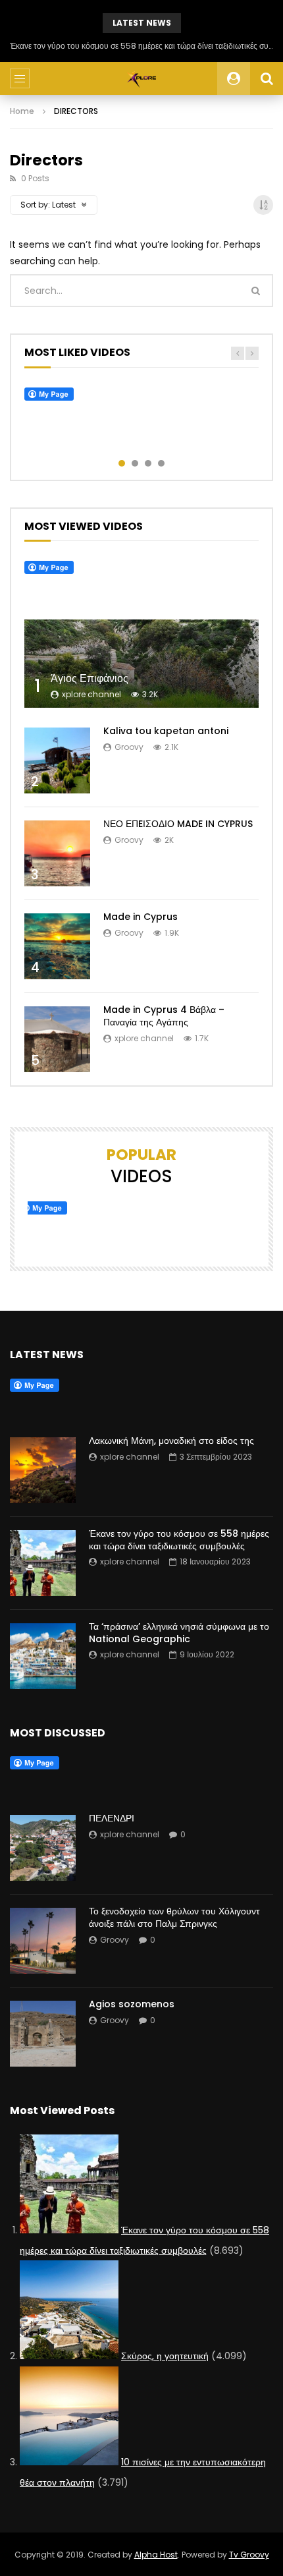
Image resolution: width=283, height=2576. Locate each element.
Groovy (129, 747)
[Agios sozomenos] (43, 2034)
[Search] (267, 78)
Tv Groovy (249, 2555)
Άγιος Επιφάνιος (90, 678)
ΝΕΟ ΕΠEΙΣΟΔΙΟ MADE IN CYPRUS (178, 824)
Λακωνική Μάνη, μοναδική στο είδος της (171, 1441)
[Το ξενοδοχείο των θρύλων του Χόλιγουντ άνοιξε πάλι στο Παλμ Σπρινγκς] (43, 1941)
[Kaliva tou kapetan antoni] (57, 760)
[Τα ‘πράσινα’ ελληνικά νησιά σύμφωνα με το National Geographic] (43, 1656)
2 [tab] (135, 463)
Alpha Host (156, 2555)
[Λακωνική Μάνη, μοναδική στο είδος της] (43, 1470)
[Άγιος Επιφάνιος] (141, 664)
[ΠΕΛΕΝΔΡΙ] (43, 1848)
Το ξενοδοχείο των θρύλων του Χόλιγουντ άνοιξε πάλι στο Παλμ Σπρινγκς (174, 1917)
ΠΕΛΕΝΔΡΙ (112, 1818)
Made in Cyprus (141, 917)
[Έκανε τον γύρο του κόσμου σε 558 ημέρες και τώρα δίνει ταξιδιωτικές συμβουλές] (43, 1563)
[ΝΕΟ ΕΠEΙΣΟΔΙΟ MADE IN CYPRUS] (57, 853)
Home (22, 111)
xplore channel (91, 694)
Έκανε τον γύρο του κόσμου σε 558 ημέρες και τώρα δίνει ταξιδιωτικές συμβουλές (141, 46)
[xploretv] (142, 78)
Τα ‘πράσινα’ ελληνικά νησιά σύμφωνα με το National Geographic (179, 1633)
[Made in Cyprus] (57, 946)
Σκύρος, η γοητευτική (165, 2356)
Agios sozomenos (132, 2004)
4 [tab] (161, 463)
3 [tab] (148, 463)
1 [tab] (122, 463)
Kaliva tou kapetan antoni (166, 731)
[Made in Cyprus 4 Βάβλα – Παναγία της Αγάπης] (57, 1039)
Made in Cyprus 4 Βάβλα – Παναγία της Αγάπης (164, 1016)
